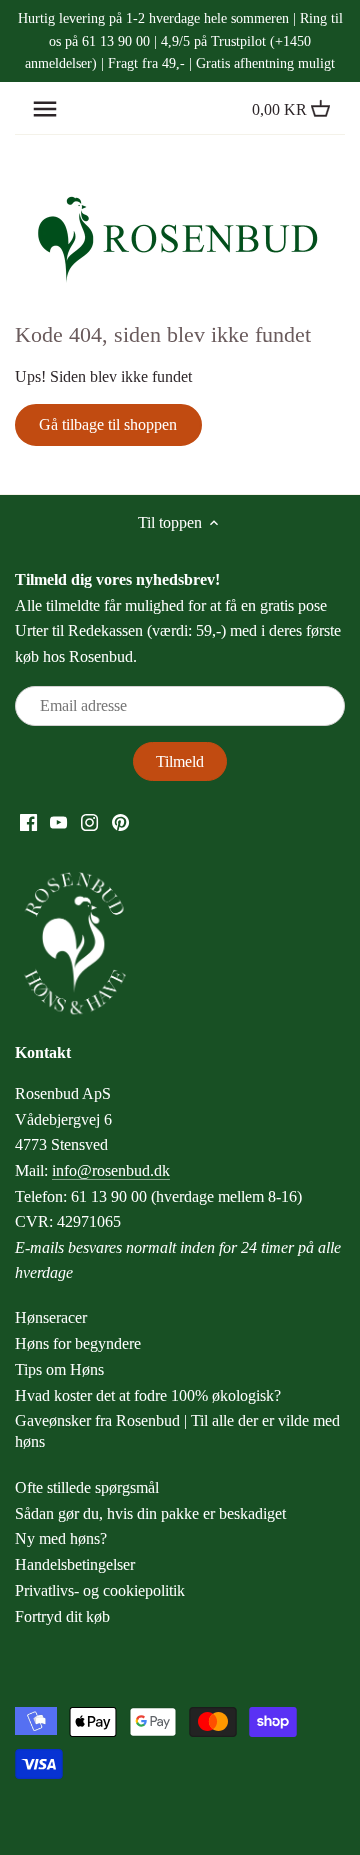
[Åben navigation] (45, 109)
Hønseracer (51, 1317)
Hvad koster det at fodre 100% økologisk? (148, 1395)
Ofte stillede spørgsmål (87, 1487)
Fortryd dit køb (62, 1616)
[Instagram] (89, 821)
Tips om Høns (59, 1369)
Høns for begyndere (78, 1343)
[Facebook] (28, 821)
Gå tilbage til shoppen (108, 424)
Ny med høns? (61, 1538)
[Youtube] (58, 821)
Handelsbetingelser (75, 1564)
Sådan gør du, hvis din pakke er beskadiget (150, 1513)
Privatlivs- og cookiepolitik (100, 1590)
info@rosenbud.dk (111, 1170)
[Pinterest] (120, 821)
